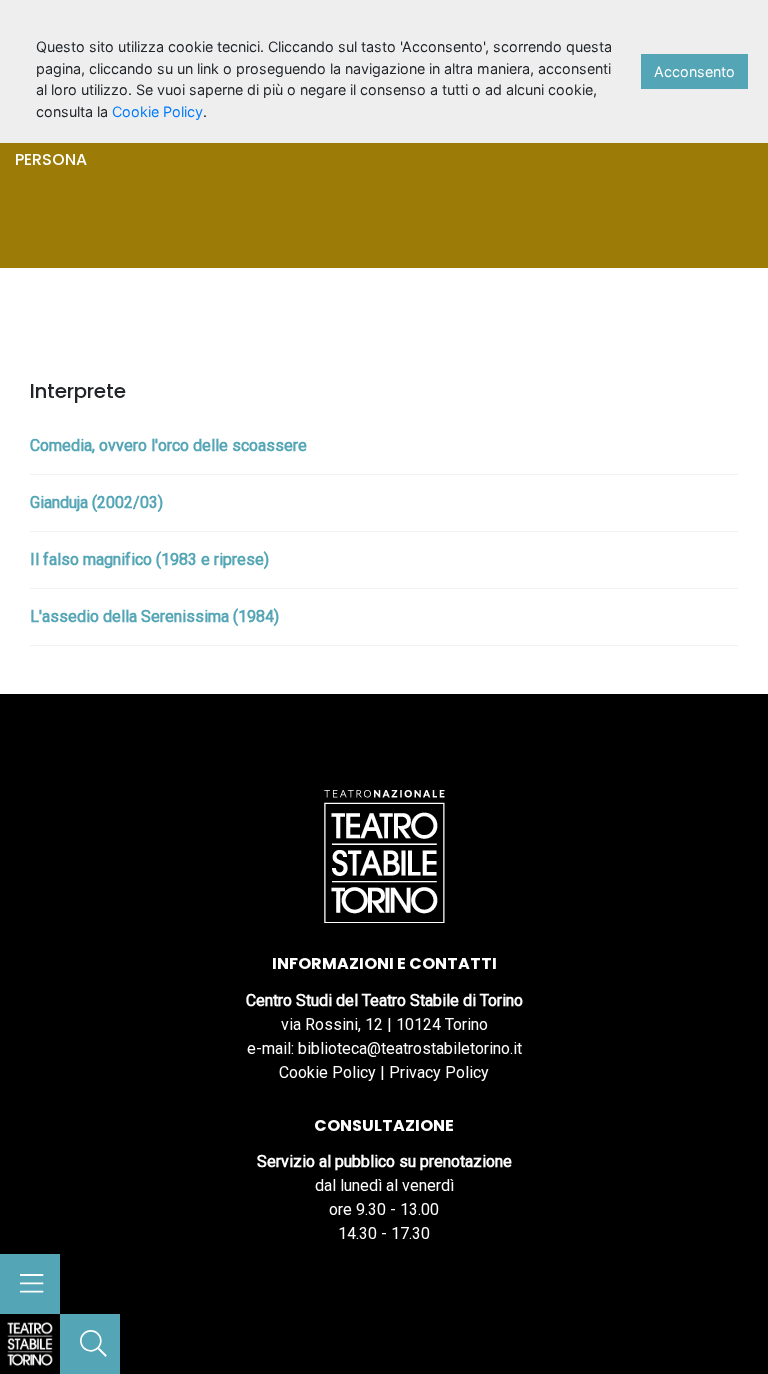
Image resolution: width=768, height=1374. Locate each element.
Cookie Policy (327, 1072)
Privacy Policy (439, 1072)
